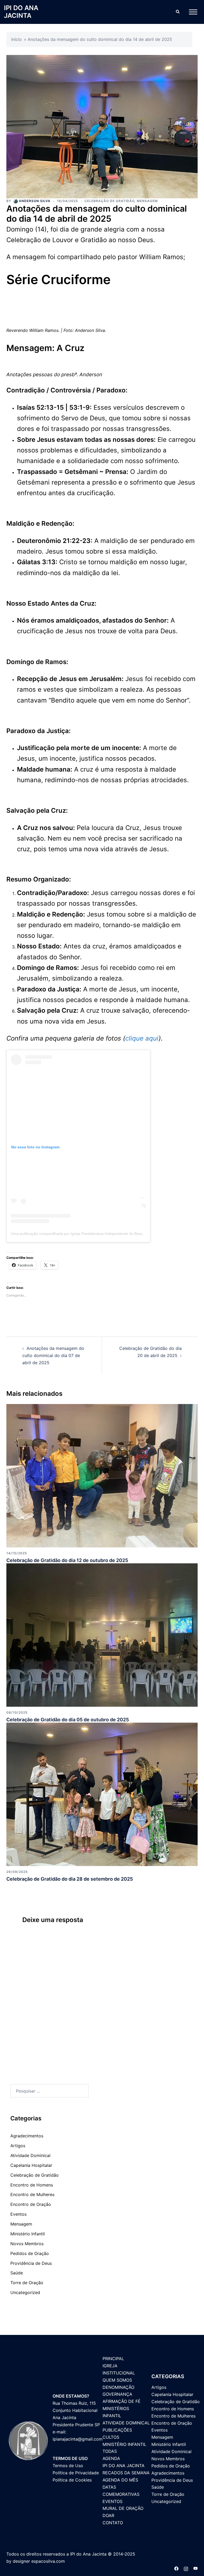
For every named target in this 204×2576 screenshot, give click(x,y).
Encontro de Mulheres (32, 2194)
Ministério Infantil (28, 2234)
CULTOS (111, 2437)
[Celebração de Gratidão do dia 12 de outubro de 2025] (102, 1475)
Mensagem (147, 201)
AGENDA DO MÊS (120, 2480)
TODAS (110, 2451)
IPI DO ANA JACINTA (21, 12)
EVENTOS (112, 2501)
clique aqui (142, 1038)
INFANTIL (112, 2416)
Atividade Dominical (30, 2155)
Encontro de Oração (31, 2204)
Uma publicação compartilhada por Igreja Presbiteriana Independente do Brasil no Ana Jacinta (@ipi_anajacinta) (105, 1234)
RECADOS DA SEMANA (126, 2473)
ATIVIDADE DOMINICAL (126, 2423)
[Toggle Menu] (193, 12)
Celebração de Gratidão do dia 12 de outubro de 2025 (67, 1560)
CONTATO (113, 2523)
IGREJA (110, 2366)
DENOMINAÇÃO (118, 2387)
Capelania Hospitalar (31, 2165)
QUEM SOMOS (117, 2380)
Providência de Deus (31, 2263)
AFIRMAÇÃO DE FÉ (122, 2401)
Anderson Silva (35, 201)
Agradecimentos (27, 2136)
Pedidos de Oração (30, 2253)
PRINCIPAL (113, 2359)
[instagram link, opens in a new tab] (186, 2568)
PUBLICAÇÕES (117, 2430)
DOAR (108, 2515)
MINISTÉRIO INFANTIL (124, 2444)
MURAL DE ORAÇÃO (123, 2508)
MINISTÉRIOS (116, 2408)
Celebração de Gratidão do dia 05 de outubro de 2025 (68, 1720)
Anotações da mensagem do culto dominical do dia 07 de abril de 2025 (53, 1355)
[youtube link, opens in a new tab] (195, 2568)
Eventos (18, 2214)
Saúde (17, 2273)
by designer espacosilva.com (36, 2561)
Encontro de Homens (32, 2185)
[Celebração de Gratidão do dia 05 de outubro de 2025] (102, 1634)
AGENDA (111, 2458)
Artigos (18, 2146)
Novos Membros (27, 2244)
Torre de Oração (27, 2283)
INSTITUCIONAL (119, 2373)
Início (16, 39)
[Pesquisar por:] (49, 2091)
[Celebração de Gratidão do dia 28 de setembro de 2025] (102, 1794)
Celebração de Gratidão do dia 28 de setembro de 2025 (70, 1879)
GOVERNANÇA (117, 2394)
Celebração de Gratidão (109, 201)
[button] (177, 12)
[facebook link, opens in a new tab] (176, 2568)
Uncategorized (25, 2292)
